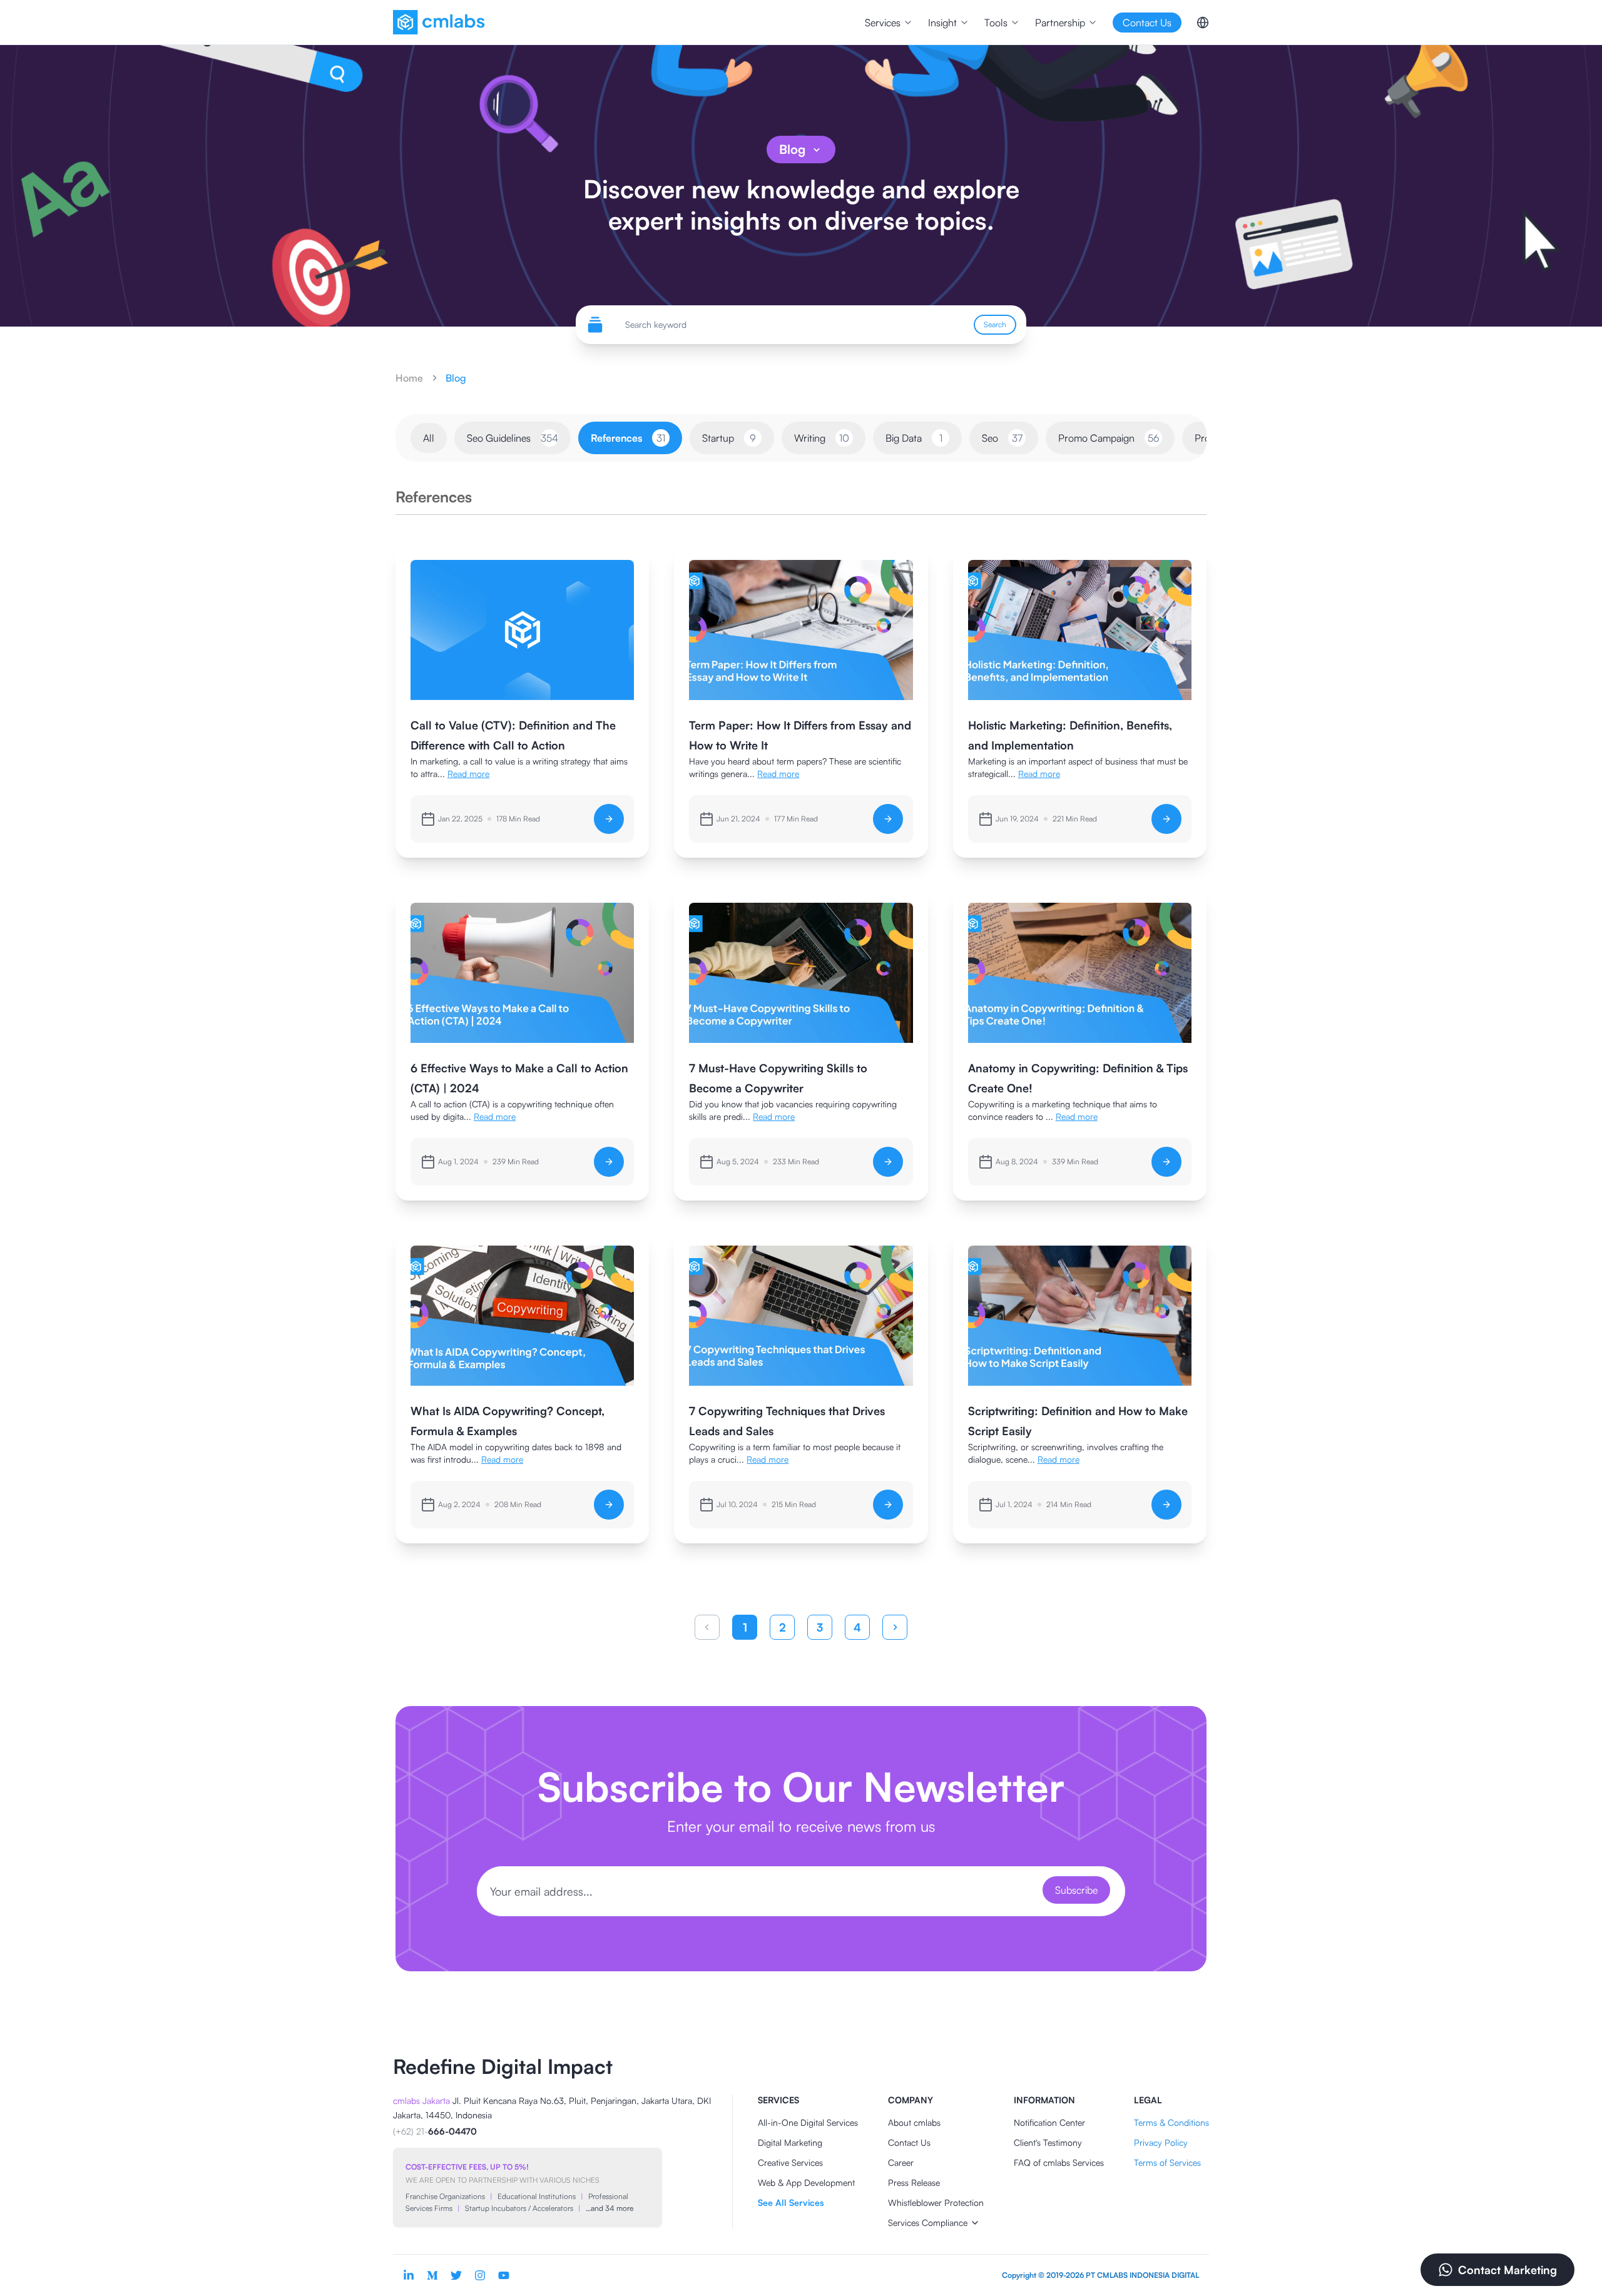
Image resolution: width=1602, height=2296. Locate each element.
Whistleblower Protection (936, 2202)
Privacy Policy (1161, 2142)
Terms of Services (1167, 2162)
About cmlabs (914, 2122)
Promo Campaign (1109, 438)
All (429, 438)
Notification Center (1049, 2122)
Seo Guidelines (513, 438)
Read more (468, 774)
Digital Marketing (790, 2142)
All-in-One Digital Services (808, 2122)
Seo (1002, 438)
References (628, 438)
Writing (822, 438)
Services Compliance (928, 2222)
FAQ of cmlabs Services (1059, 2162)
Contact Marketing (1508, 2270)
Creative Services (790, 2162)
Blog (792, 149)
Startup (729, 438)
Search (995, 324)
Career (901, 2162)
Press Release (914, 2182)
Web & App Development (806, 2182)
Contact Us (909, 2142)
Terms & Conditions (1171, 2122)
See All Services (791, 2202)
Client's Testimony (1048, 2142)
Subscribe (1076, 1890)
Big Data (914, 438)
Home (409, 378)
